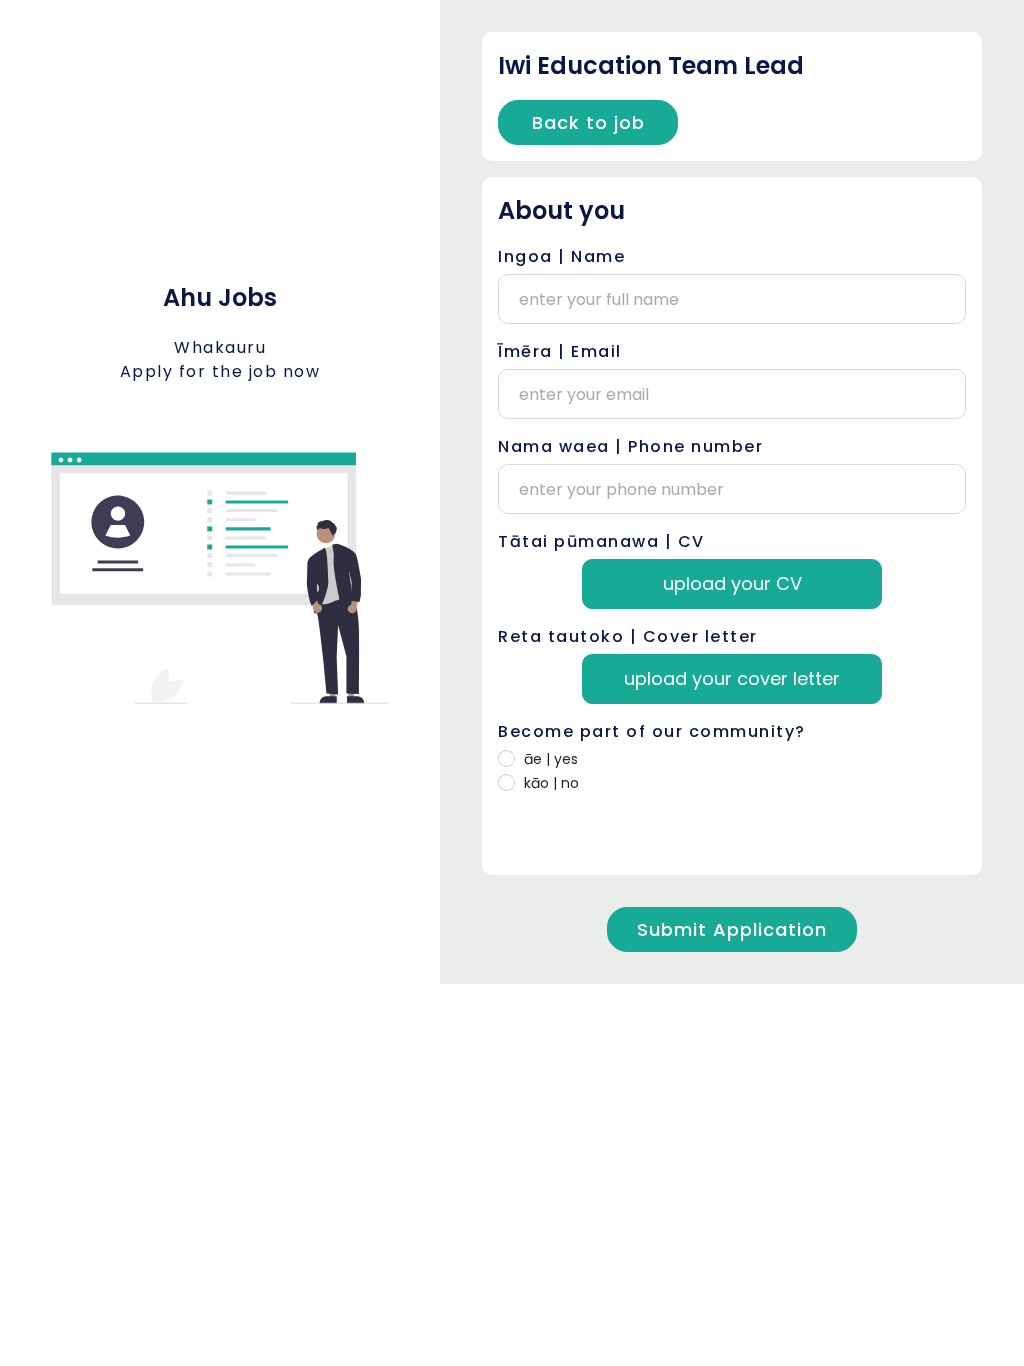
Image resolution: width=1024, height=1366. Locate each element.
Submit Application (732, 929)
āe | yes (551, 759)
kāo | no (551, 783)
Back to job (588, 122)
